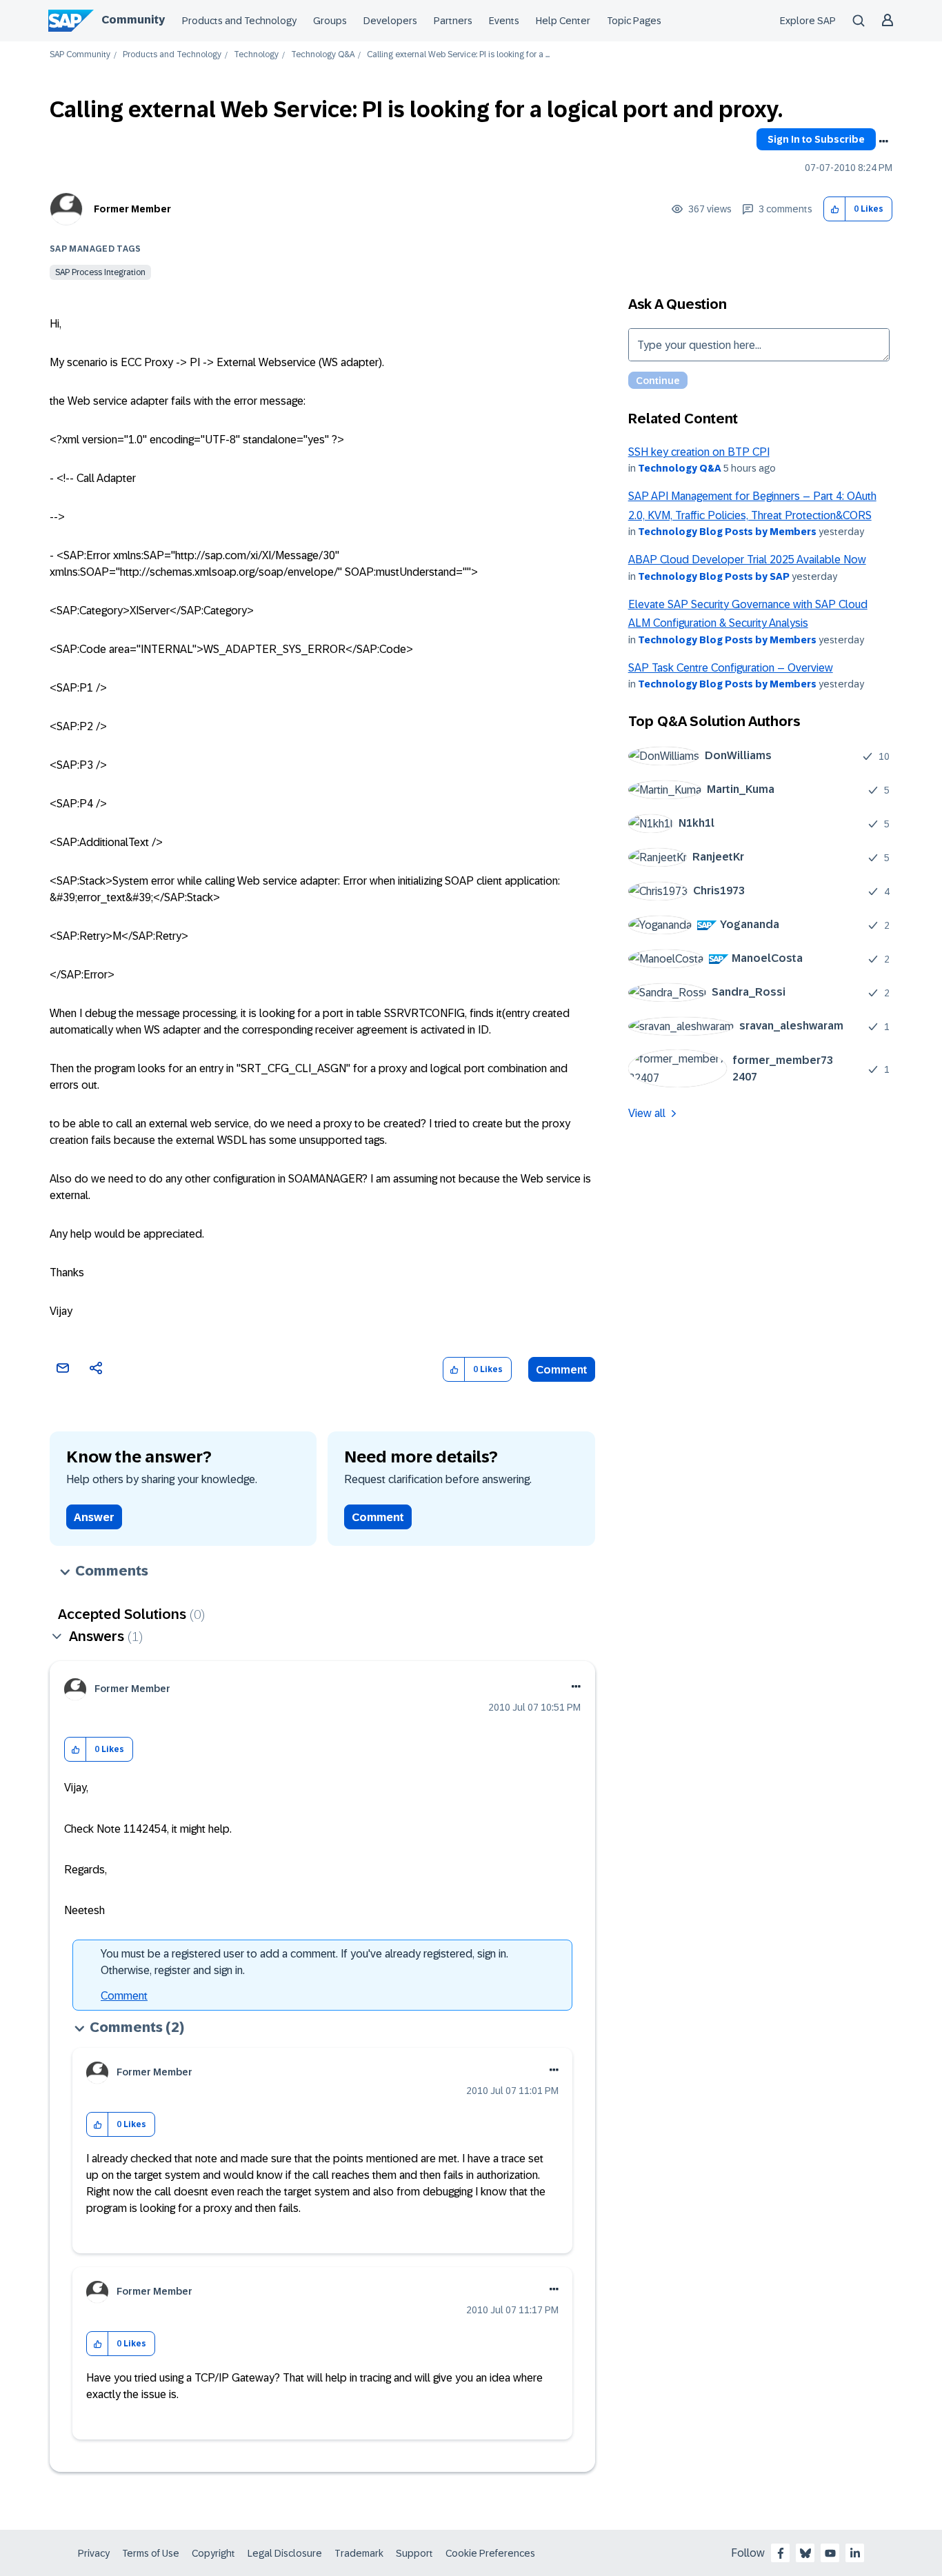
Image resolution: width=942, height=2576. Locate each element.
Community (133, 20)
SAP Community (80, 55)
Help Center (563, 21)
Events (504, 21)
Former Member (132, 209)
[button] (835, 209)
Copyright (213, 2553)
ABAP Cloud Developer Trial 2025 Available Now (747, 560)
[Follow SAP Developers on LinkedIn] (855, 2553)
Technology (256, 55)
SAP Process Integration (100, 272)
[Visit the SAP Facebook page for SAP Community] (781, 2553)
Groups (330, 21)
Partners (453, 21)
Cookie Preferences (490, 2553)
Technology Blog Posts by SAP (714, 576)
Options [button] (883, 141)
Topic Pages (634, 21)
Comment (562, 1370)
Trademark (359, 2553)
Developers (390, 21)
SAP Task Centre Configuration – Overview (731, 668)
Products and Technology (239, 21)
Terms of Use (151, 2553)
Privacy (94, 2553)
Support (414, 2553)
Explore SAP (808, 21)
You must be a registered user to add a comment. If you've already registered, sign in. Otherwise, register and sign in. (304, 1962)
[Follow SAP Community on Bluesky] (805, 2553)
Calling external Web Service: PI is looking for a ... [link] (458, 55)
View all (647, 1113)
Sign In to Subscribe (816, 139)
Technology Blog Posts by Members (727, 532)
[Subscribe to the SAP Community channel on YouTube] (830, 2553)
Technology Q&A (323, 55)
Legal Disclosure (285, 2553)
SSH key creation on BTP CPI (699, 452)
